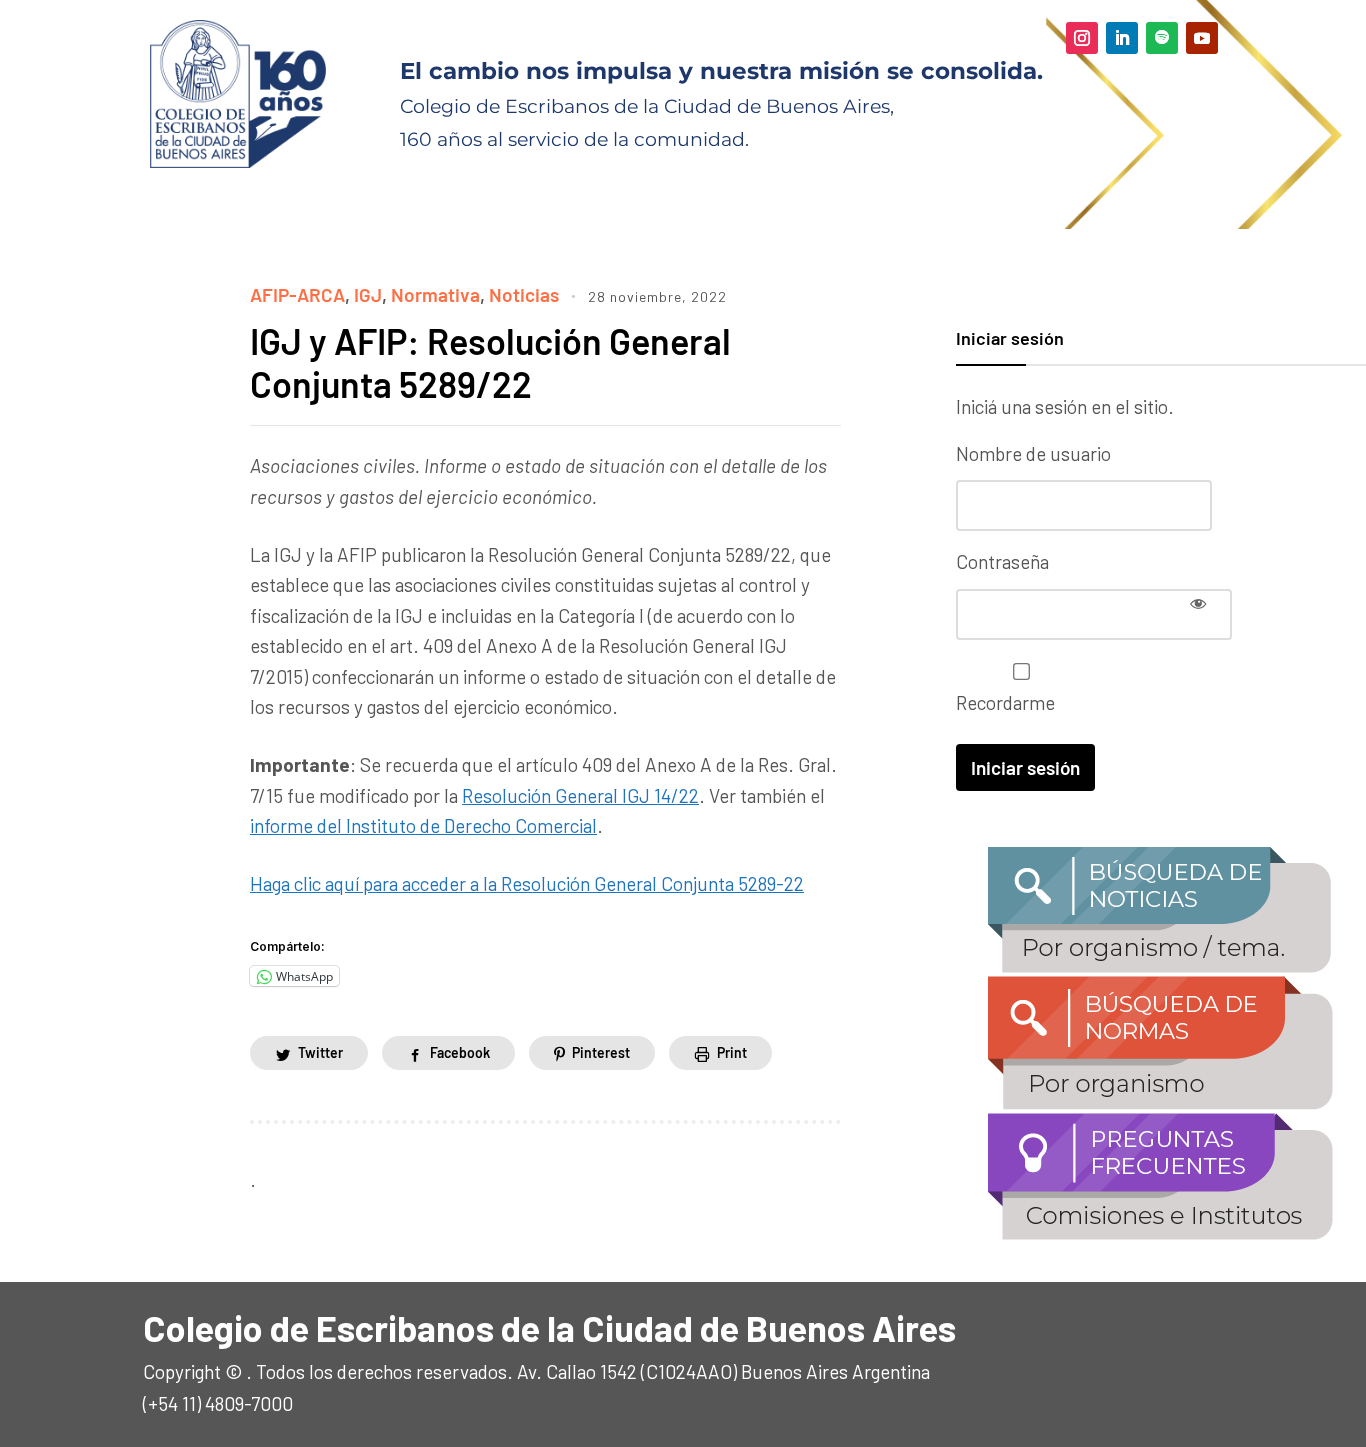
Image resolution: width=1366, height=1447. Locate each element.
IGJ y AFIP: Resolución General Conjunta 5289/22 (490, 362)
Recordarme (1005, 702)
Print (732, 1052)
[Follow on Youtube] (1202, 38)
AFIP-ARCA (297, 294)
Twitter (320, 1052)
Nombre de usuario (1033, 453)
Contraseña (1002, 561)
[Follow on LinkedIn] (1122, 38)
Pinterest (601, 1052)
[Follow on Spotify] (1162, 38)
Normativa (435, 294)
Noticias (524, 294)
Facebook (460, 1052)
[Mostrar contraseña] (1198, 603)
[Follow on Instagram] (1082, 38)
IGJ (368, 294)
